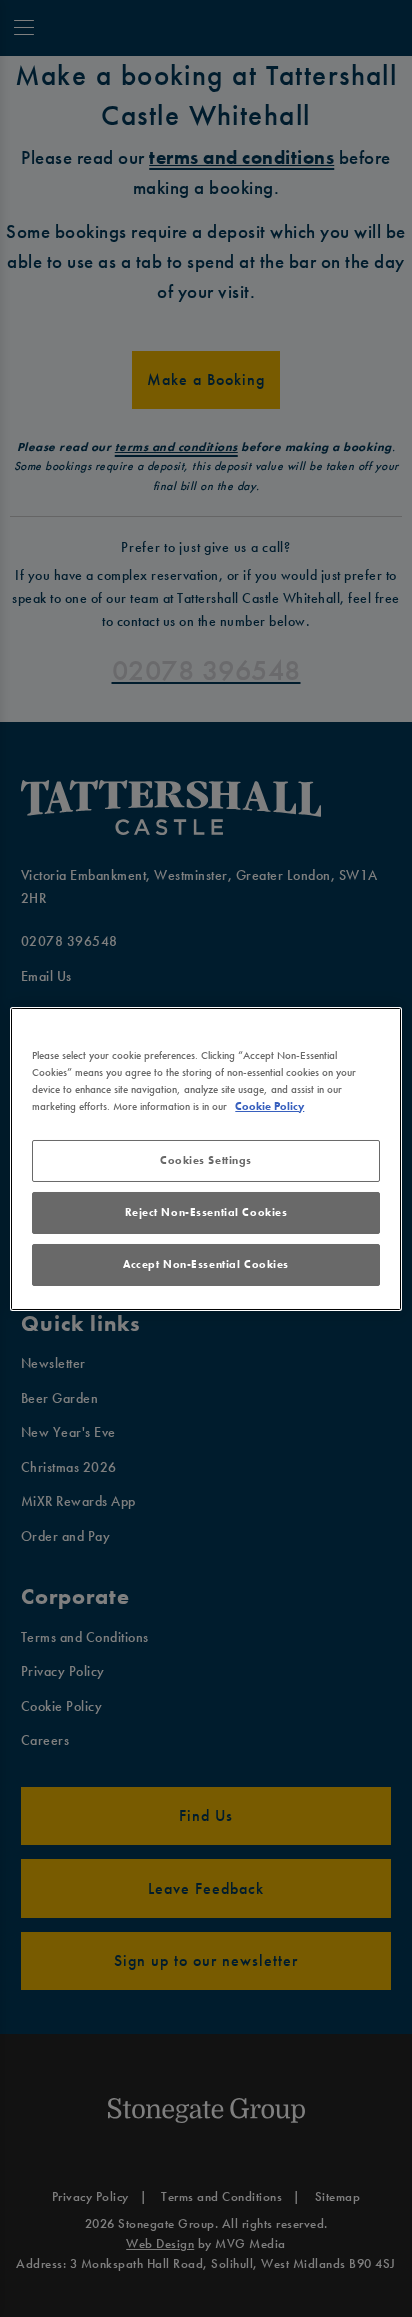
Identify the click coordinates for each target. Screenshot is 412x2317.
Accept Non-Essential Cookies (206, 1264)
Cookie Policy (269, 1106)
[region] (205, 1158)
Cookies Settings (206, 1160)
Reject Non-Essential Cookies (206, 1212)
